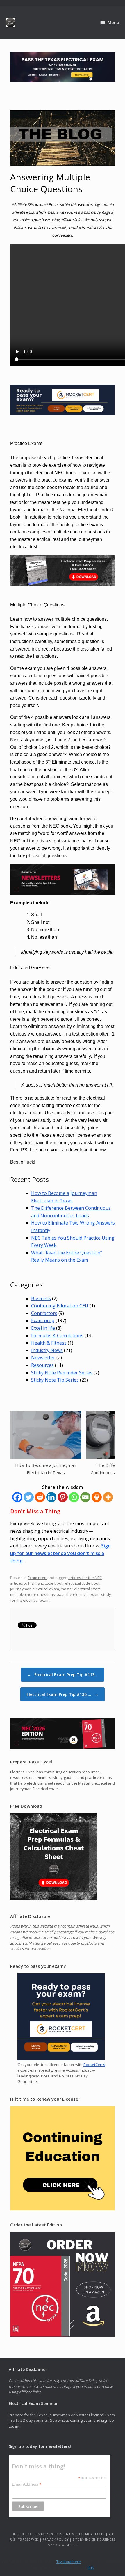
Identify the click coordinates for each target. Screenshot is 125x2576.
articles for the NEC (85, 1578)
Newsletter (43, 1358)
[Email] (85, 1497)
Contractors (44, 1313)
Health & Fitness (49, 1343)
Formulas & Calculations (57, 1336)
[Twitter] (29, 1497)
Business (41, 1298)
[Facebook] (17, 1497)
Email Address (27, 2484)
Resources (42, 1365)
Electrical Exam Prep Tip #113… (63, 1675)
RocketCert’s (94, 2065)
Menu (113, 22)
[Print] (97, 1497)
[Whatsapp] (74, 1497)
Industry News (47, 1350)
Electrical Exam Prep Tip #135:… (63, 1694)
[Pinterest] (63, 1497)
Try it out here (69, 2562)
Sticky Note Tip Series (55, 1380)
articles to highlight (27, 1583)
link (91, 2567)
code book (54, 1583)
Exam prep (43, 1320)
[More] (108, 1497)
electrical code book (83, 1583)
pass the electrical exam (78, 1594)
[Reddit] (40, 1497)
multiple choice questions (33, 1594)
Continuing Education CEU (60, 1306)
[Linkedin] (51, 1497)
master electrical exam (81, 1589)
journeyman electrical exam (35, 1589)
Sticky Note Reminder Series (62, 1373)
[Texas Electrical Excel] (11, 22)
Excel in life (43, 1328)
